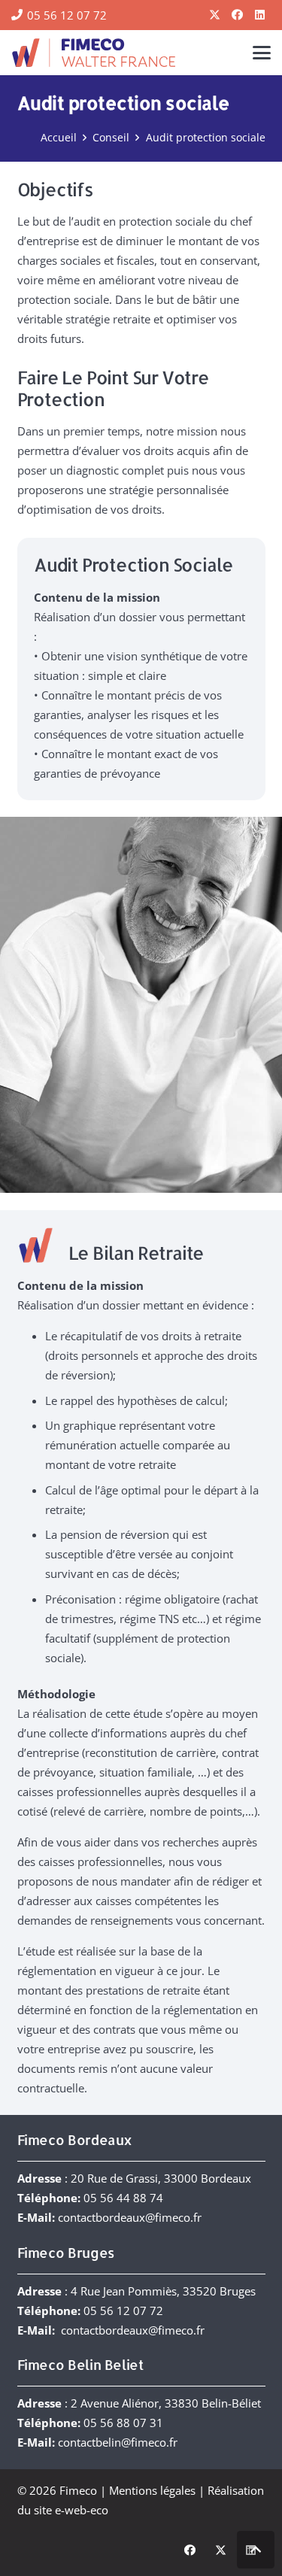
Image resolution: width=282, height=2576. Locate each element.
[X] (214, 15)
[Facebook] (237, 15)
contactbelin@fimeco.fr (118, 2442)
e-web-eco (82, 2510)
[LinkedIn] (259, 15)
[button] (262, 53)
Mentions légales (152, 2490)
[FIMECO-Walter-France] (94, 53)
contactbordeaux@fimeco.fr (130, 2217)
